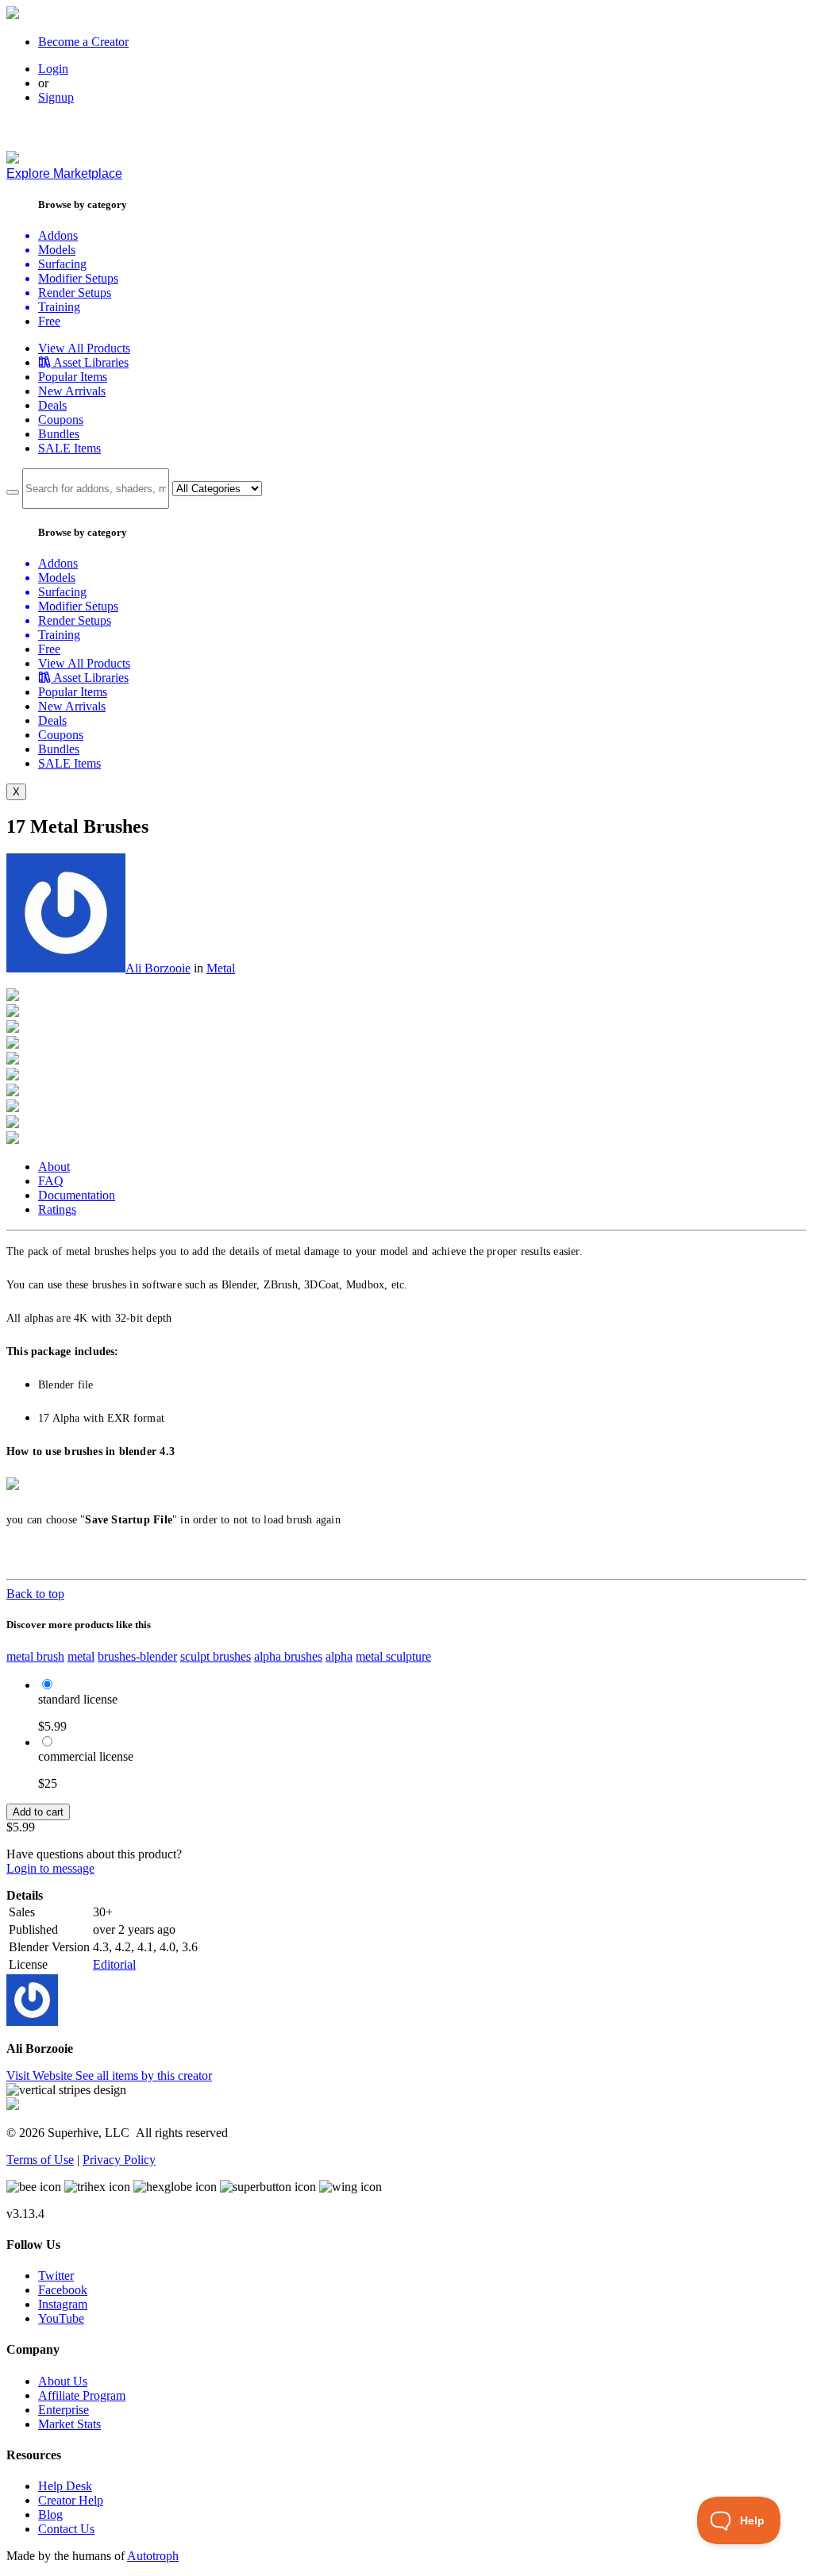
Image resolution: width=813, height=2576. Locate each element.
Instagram (63, 2304)
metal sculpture (393, 1656)
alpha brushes (288, 1656)
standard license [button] (78, 1699)
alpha (339, 1656)
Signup (56, 97)
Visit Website (41, 2075)
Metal (221, 968)
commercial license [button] (86, 1756)
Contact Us (66, 2529)
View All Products (84, 348)
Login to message (50, 1868)
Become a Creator (83, 42)
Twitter (56, 2276)
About (54, 1167)
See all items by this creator (144, 2075)
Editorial (114, 1964)
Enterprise (64, 2410)
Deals (52, 405)
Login (53, 69)
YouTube (61, 2318)
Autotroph (153, 2556)
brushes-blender (137, 1656)
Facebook (63, 2290)
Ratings (57, 1209)
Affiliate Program (82, 2395)
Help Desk (65, 2486)
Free (49, 321)
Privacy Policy (119, 2160)
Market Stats (69, 2424)
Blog (50, 2514)
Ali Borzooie (158, 968)
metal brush (35, 1656)
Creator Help (71, 2500)
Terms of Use (40, 2160)
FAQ (51, 1181)
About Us (63, 2381)
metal (81, 1656)
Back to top (35, 1594)
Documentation (77, 1195)
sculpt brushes (216, 1656)
